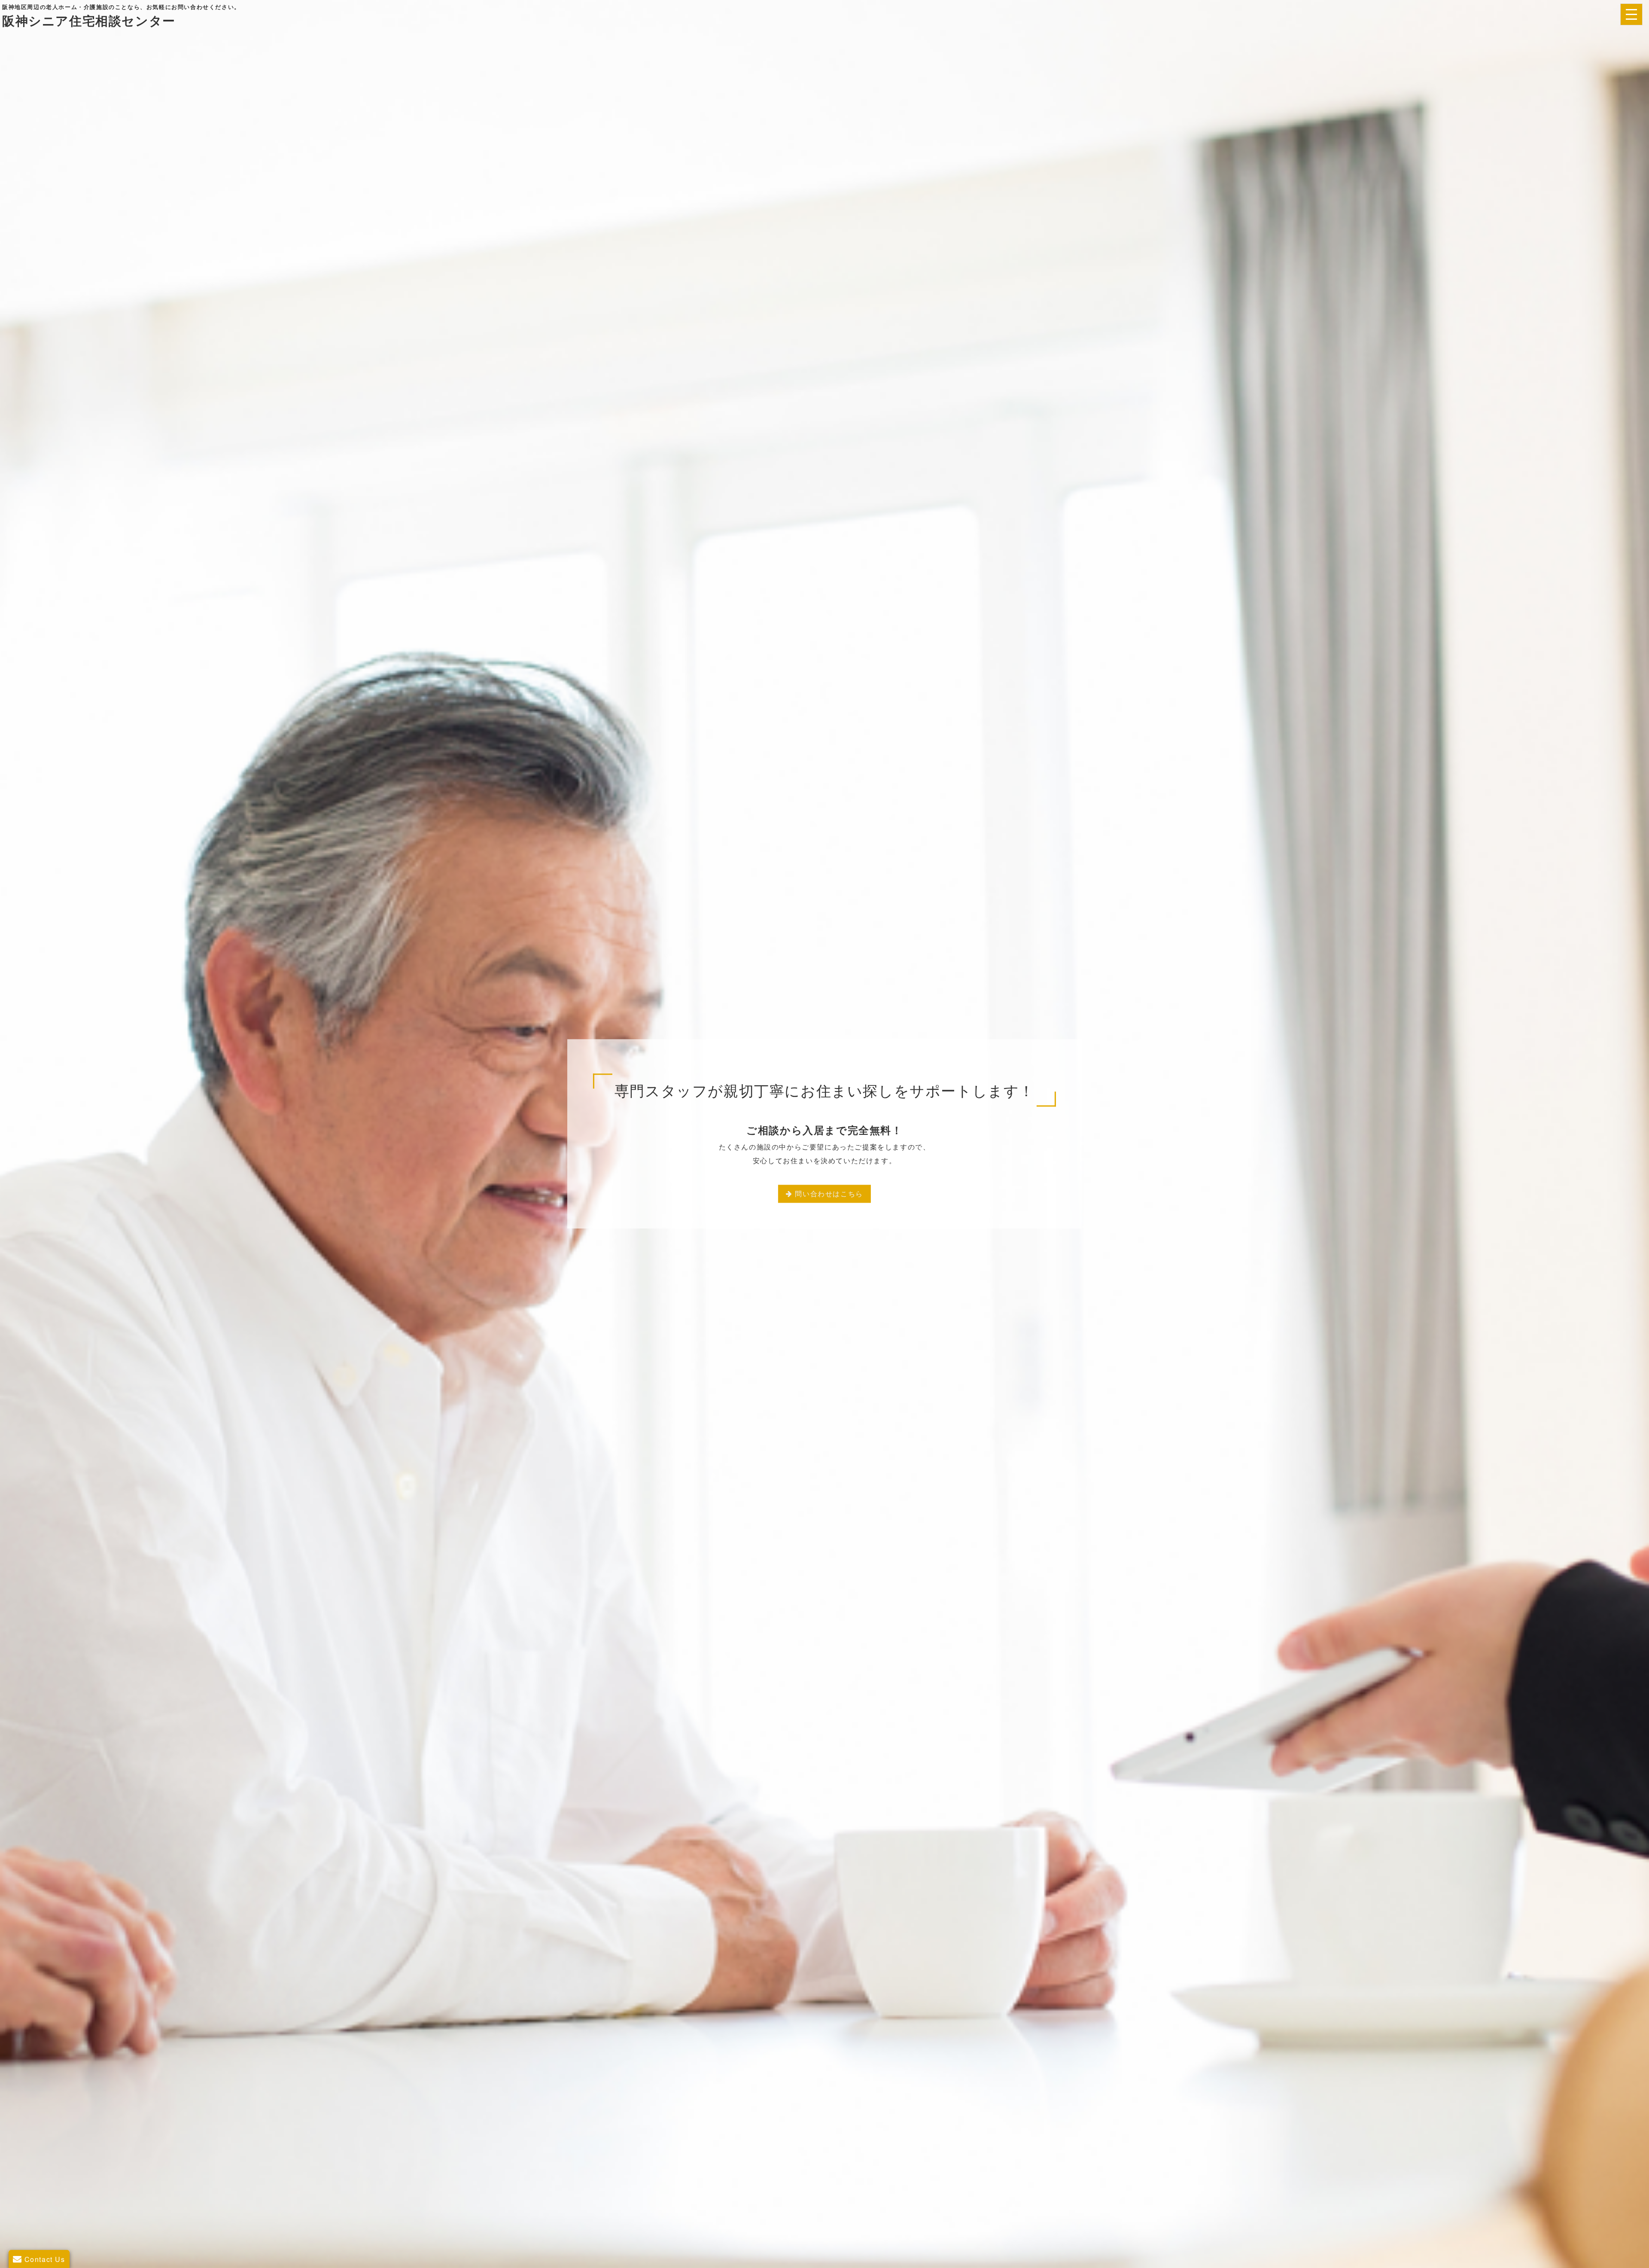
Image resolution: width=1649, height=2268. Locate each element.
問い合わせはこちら (829, 1194)
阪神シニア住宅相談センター (89, 20)
